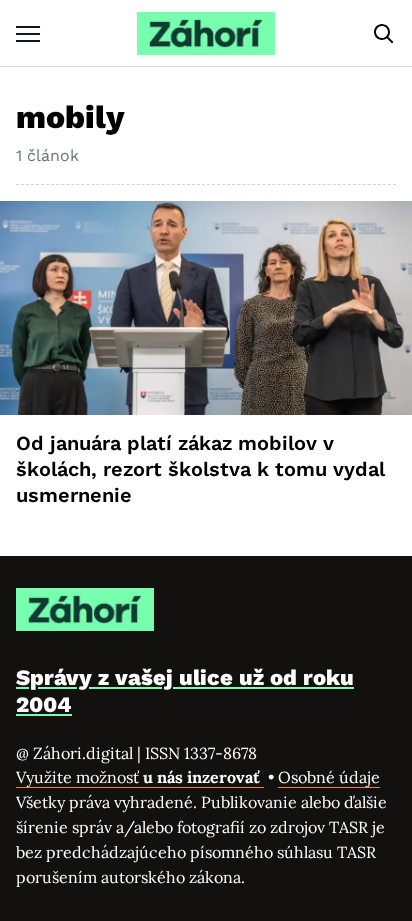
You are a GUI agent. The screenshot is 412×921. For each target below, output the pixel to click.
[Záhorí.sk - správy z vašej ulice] (206, 33)
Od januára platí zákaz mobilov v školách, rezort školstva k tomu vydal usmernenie (200, 468)
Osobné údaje (329, 777)
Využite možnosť (140, 777)
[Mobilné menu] (28, 33)
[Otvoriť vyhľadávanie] (384, 34)
